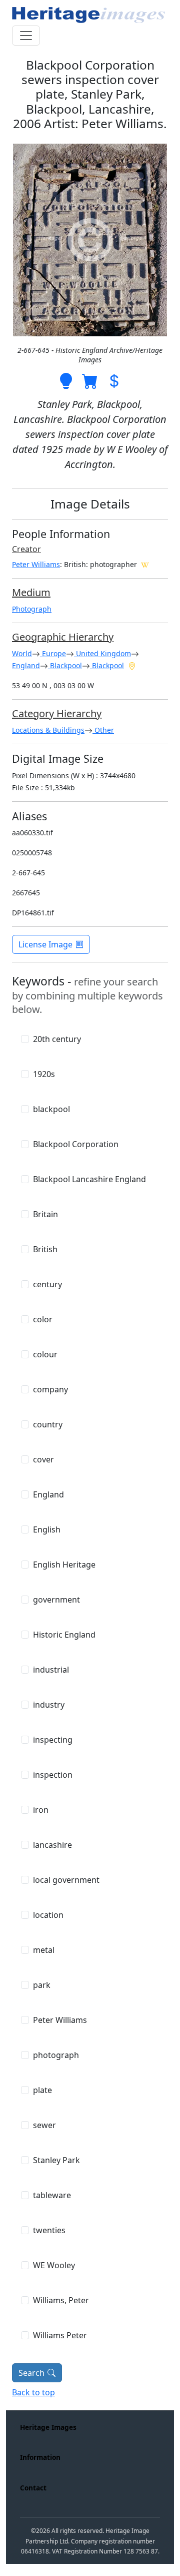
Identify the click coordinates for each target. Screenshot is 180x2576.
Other (103, 730)
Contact (33, 2488)
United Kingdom (102, 653)
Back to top (33, 2392)
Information (40, 2457)
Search (31, 2373)
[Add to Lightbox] (66, 380)
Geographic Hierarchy (63, 637)
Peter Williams (36, 564)
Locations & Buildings (48, 730)
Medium (31, 592)
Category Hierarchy (57, 713)
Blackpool (65, 665)
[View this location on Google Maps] (132, 665)
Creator (26, 549)
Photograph (32, 609)
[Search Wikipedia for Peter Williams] (145, 564)
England (26, 665)
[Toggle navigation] (26, 36)
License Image (45, 944)
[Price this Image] (114, 380)
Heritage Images (48, 2427)
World (22, 653)
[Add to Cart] (90, 380)
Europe (53, 653)
